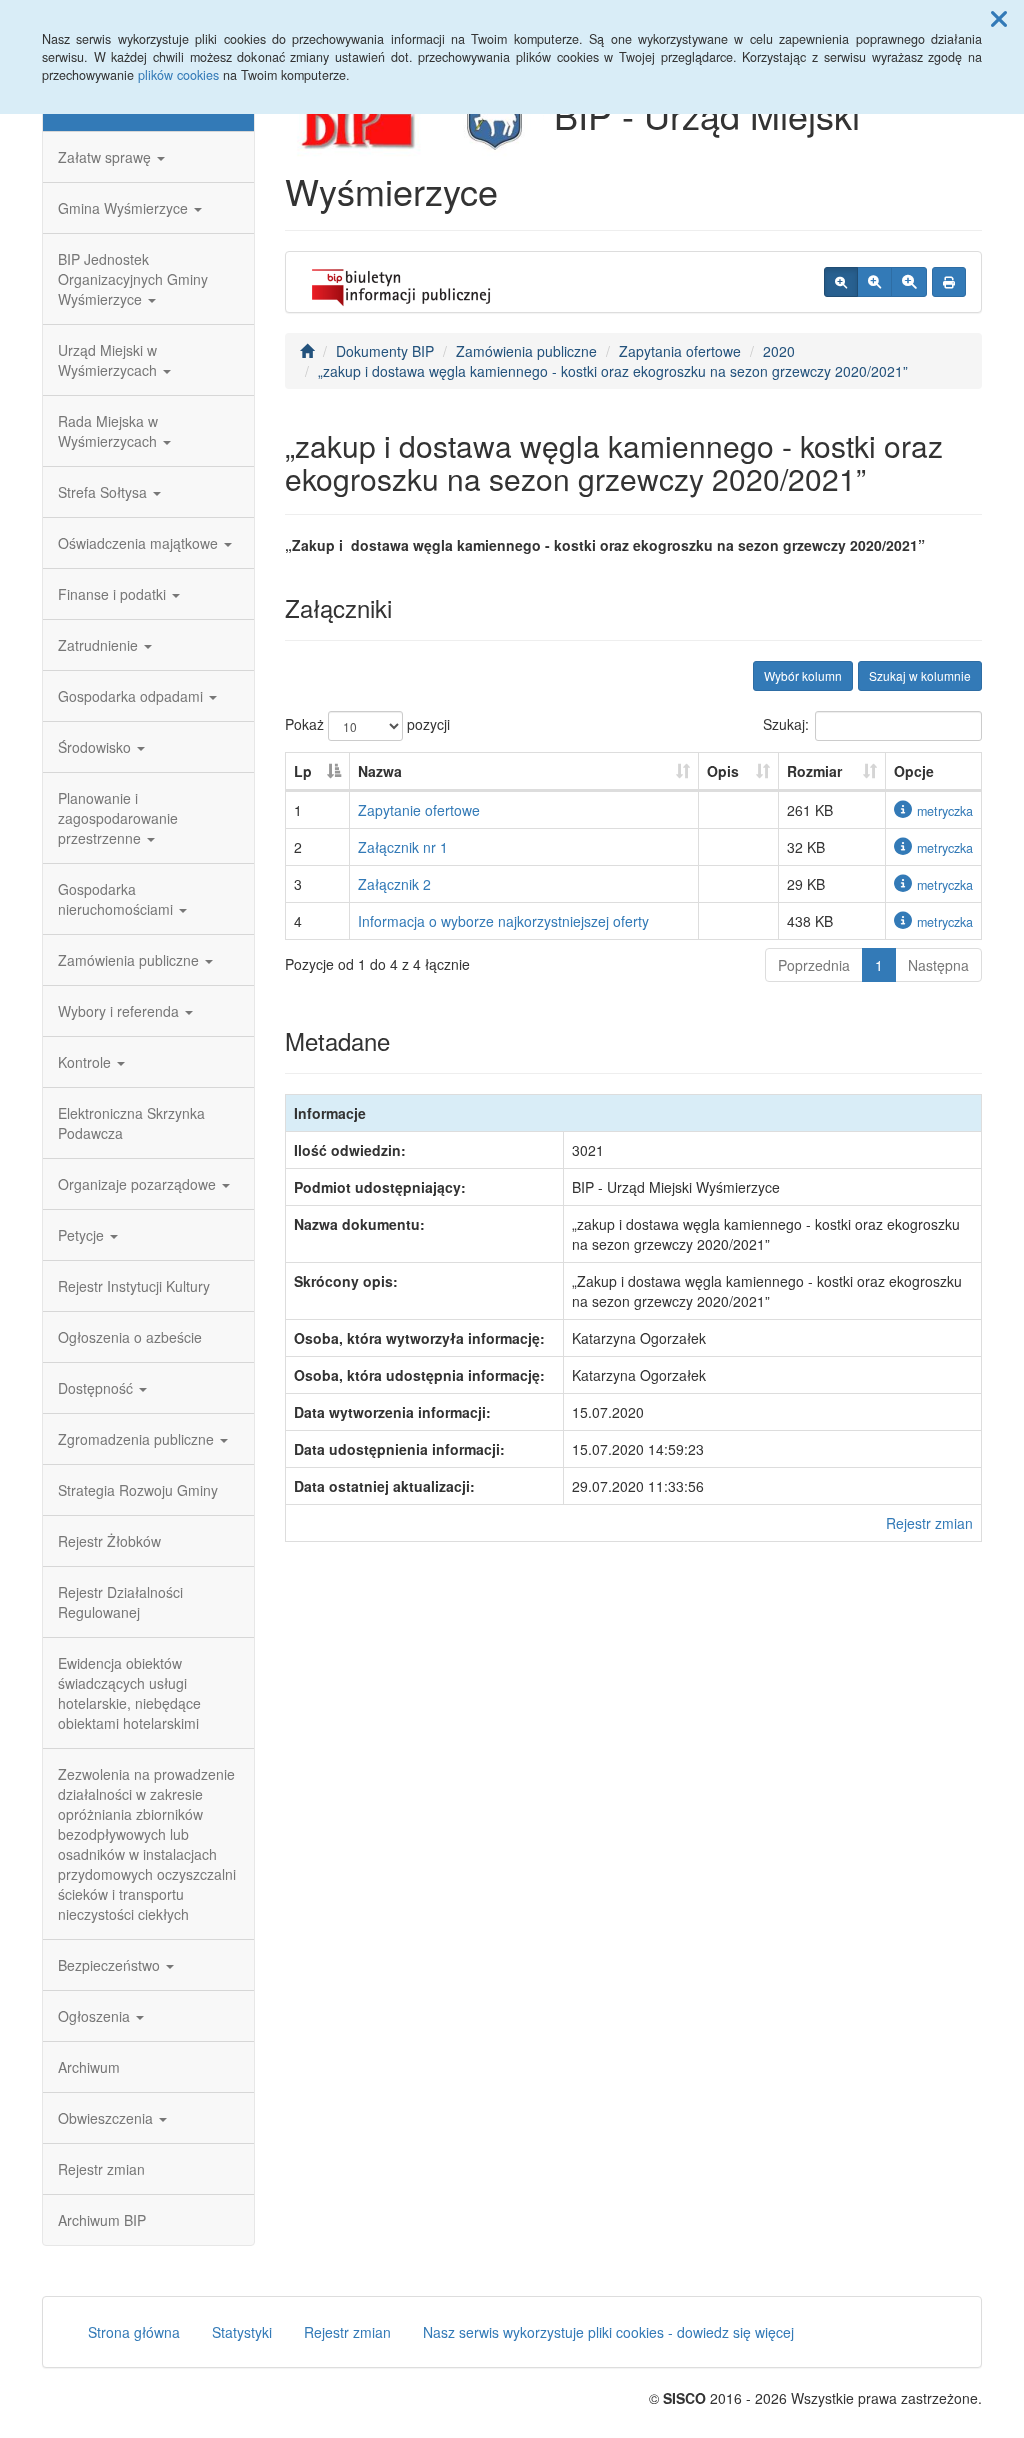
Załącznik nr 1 (403, 847)
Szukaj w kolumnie (920, 675)
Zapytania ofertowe (680, 351)
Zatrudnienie (100, 645)
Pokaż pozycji (367, 724)
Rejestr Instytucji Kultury (134, 1286)
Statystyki (242, 2332)
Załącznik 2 (394, 884)
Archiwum (89, 2067)
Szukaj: (786, 724)
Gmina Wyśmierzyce (125, 208)
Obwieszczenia (107, 2118)
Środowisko (96, 747)
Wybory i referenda (120, 1011)
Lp (303, 771)
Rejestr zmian (101, 2169)
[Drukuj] (949, 282)
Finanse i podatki (114, 594)
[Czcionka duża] (909, 282)
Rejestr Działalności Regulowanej (120, 1602)
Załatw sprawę (106, 157)
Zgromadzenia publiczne (138, 1439)
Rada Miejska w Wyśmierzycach (109, 431)
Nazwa (380, 771)
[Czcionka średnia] (874, 282)
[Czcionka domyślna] (841, 282)
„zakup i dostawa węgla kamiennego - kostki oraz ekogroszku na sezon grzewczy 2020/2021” (613, 371)
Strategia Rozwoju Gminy (138, 1490)
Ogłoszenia (96, 2016)
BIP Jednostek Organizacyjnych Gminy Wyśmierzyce (133, 279)
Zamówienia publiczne (130, 960)
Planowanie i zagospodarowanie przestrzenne (118, 818)
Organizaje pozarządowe (139, 1184)
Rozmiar (814, 771)
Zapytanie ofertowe (419, 810)
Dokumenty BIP (385, 351)
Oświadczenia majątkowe (140, 543)
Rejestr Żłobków (109, 1541)
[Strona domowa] (307, 351)
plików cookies (178, 75)
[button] (999, 18)
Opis (723, 771)
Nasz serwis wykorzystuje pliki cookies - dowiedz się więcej (608, 2332)
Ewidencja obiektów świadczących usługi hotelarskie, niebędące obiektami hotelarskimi (129, 1693)
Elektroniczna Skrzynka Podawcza (131, 1123)
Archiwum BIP (102, 2220)
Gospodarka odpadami (132, 696)
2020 (779, 351)
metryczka (945, 811)
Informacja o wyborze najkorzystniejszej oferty (503, 921)
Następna (938, 965)
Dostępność (97, 1388)
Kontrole (86, 1062)
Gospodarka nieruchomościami (117, 899)
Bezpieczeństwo (111, 1965)
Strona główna (134, 2332)
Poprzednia (814, 965)
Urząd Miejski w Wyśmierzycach (109, 360)
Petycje (83, 1235)
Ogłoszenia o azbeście (130, 1337)
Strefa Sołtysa (104, 492)
